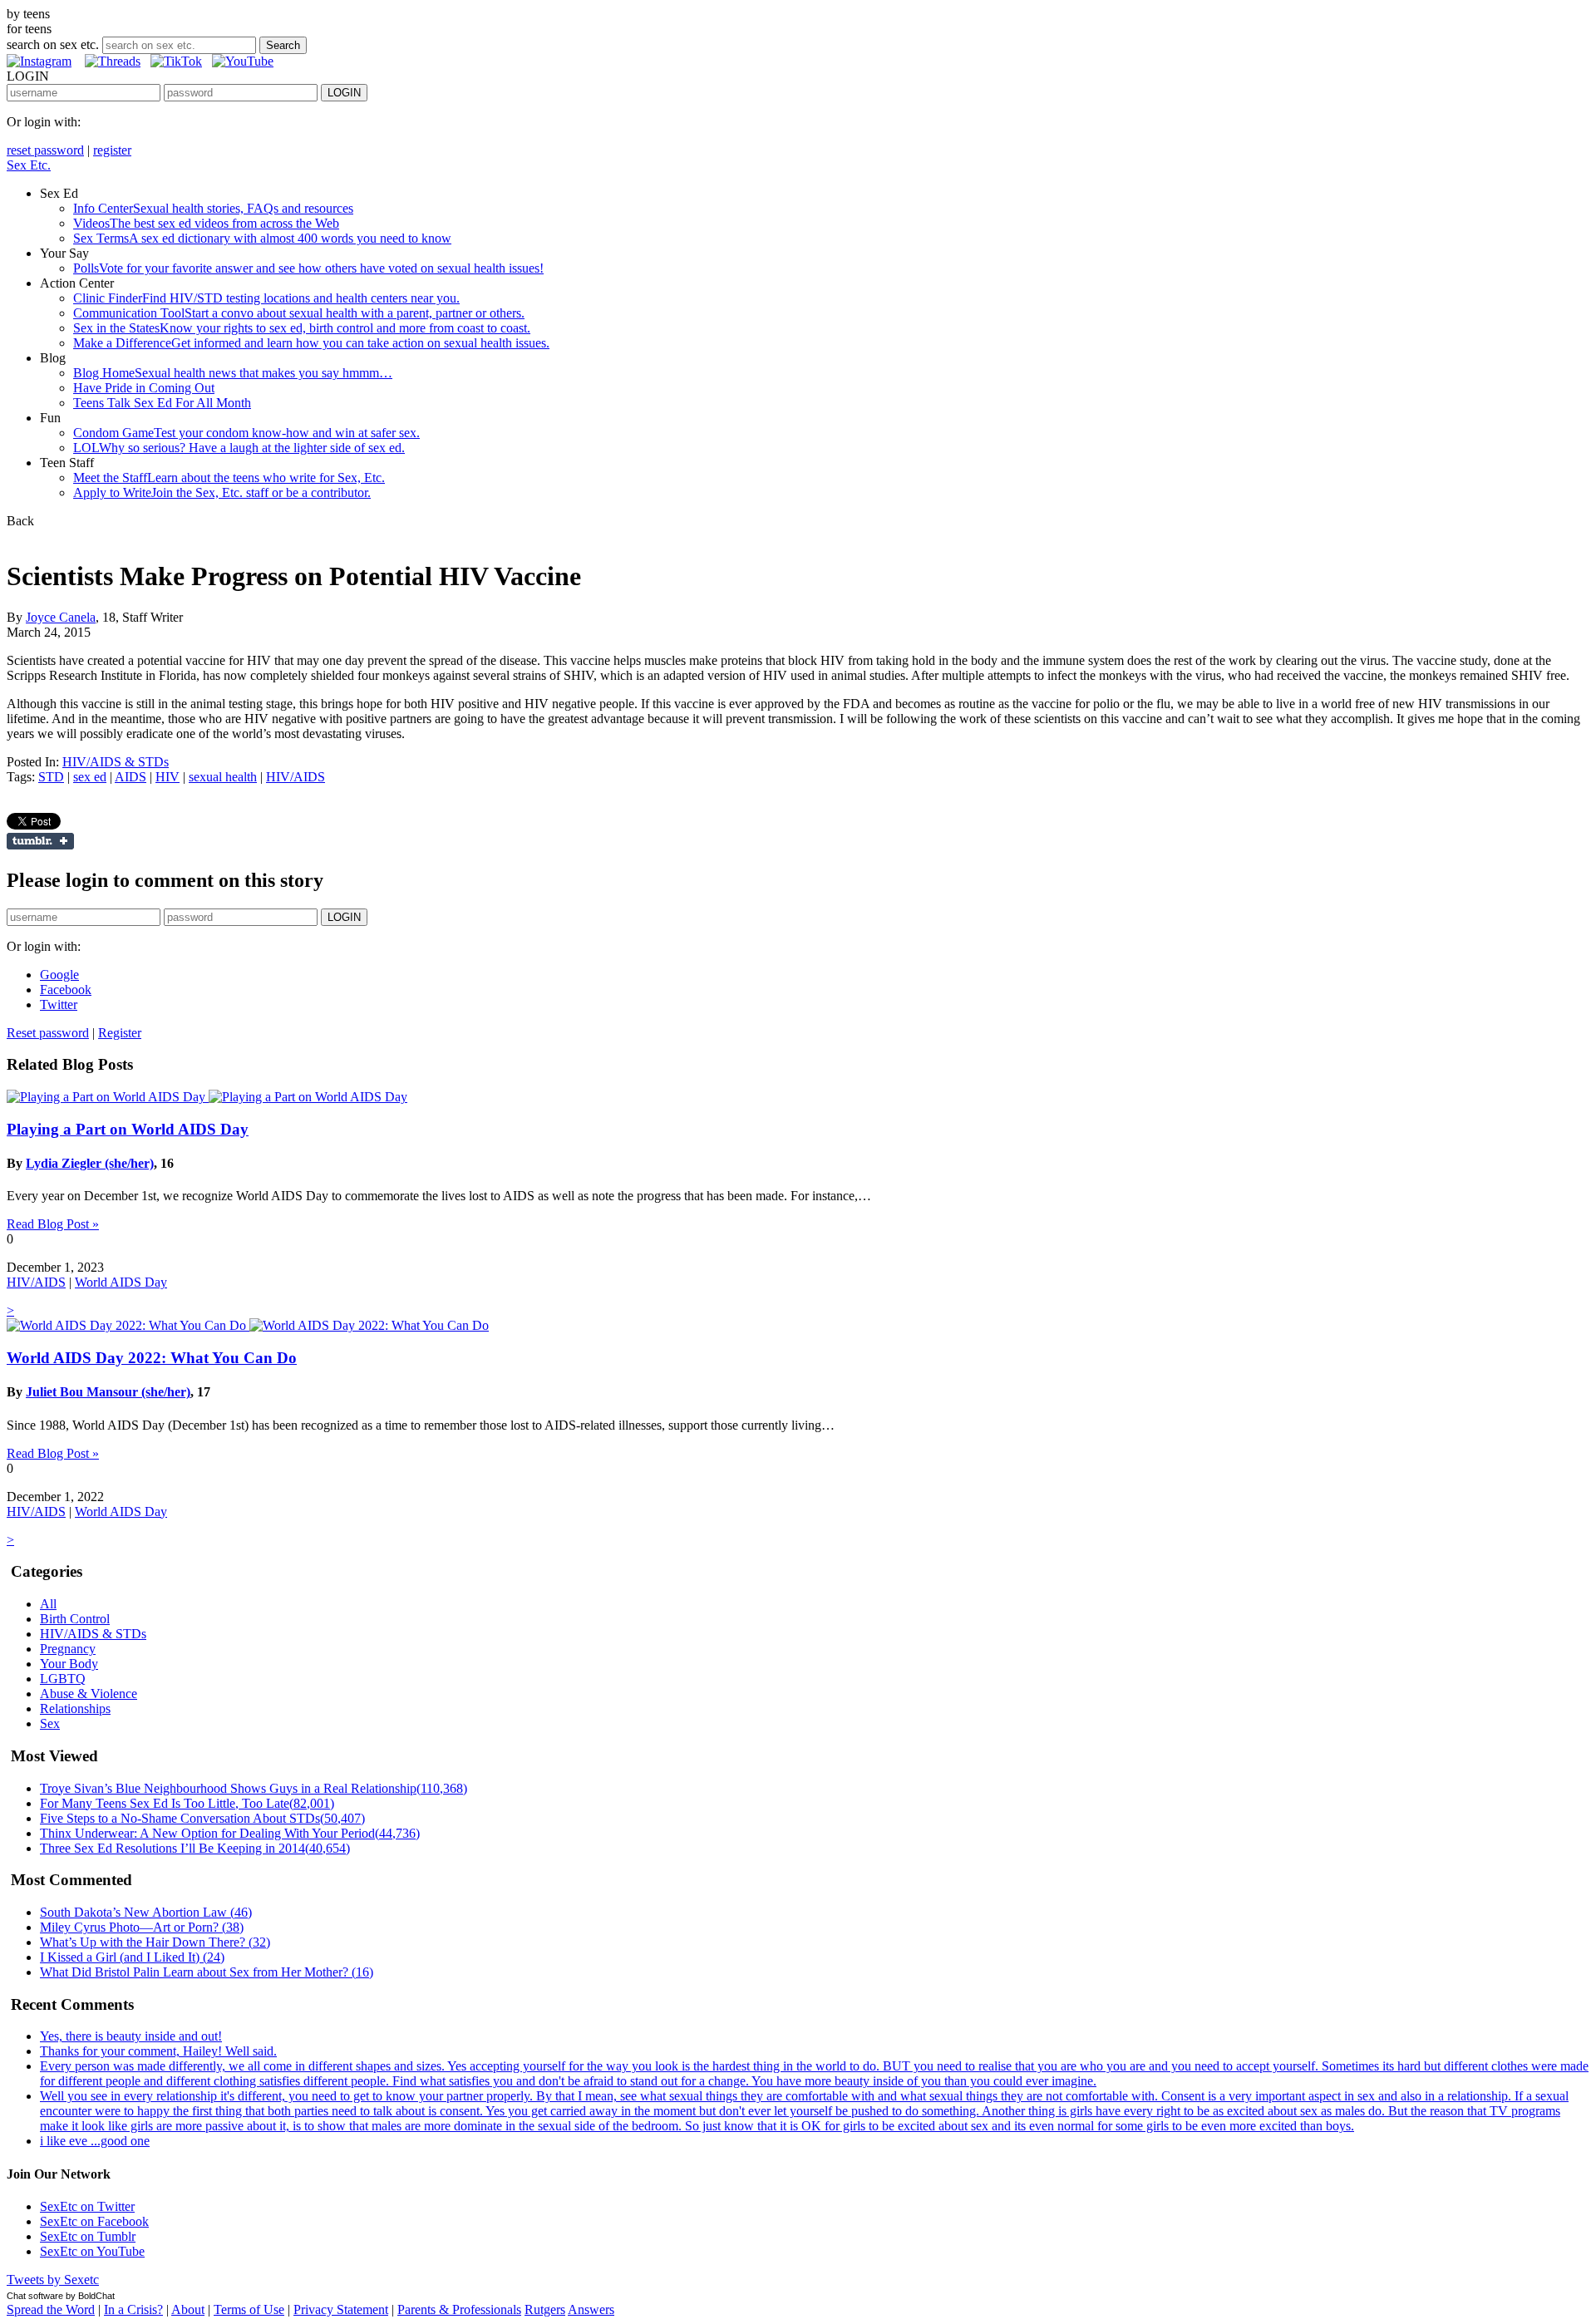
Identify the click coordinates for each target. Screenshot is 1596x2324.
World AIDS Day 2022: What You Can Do (152, 1358)
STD (51, 777)
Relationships (75, 1709)
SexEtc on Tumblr (88, 2236)
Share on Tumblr (40, 841)
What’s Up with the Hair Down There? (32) (155, 1942)
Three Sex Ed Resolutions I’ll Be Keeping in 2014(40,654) (195, 1848)
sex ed (90, 777)
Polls (308, 268)
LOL (239, 448)
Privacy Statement (341, 2309)
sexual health (223, 777)
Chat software (35, 2296)
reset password (45, 150)
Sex (50, 1723)
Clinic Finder (266, 298)
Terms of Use (249, 2309)
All (48, 1604)
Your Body (69, 1664)
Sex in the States (302, 328)
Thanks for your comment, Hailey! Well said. (158, 2051)
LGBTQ (63, 1679)
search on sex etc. (53, 44)
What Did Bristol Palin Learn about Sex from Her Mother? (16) (207, 1972)
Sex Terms (262, 238)
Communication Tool (299, 313)
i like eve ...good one (95, 2141)
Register (120, 1033)
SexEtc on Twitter (87, 2206)
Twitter (59, 1004)
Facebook (66, 990)
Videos (206, 223)
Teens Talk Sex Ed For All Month (162, 403)
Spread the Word (51, 2309)
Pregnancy (68, 1649)
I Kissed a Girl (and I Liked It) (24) (132, 1957)
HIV (167, 777)
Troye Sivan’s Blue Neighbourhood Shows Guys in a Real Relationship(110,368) (254, 1788)
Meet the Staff (229, 478)
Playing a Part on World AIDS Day (128, 1129)
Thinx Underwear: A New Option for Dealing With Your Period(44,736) (230, 1833)
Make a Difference (311, 343)
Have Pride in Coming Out (144, 388)
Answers (591, 2309)
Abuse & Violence (89, 1694)
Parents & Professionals (459, 2309)
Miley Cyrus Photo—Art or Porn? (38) (142, 1927)
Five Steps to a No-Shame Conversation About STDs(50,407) (202, 1818)
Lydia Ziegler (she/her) (90, 1163)
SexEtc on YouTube (92, 2251)
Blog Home (233, 373)
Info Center (213, 208)
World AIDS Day (121, 1282)
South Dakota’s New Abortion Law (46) (146, 1912)
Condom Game (246, 433)
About (188, 2309)
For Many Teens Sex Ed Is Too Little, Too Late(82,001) (187, 1803)
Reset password (48, 1033)
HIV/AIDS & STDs (116, 762)
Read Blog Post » (53, 1224)
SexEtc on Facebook (94, 2221)
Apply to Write (222, 492)
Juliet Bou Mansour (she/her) (108, 1392)
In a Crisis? (133, 2309)
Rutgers (545, 2309)
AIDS (131, 777)
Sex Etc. (29, 165)
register (112, 150)
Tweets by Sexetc (53, 2280)
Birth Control (75, 1619)
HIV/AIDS (296, 777)
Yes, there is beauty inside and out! (131, 2036)
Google (59, 975)
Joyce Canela (61, 617)
